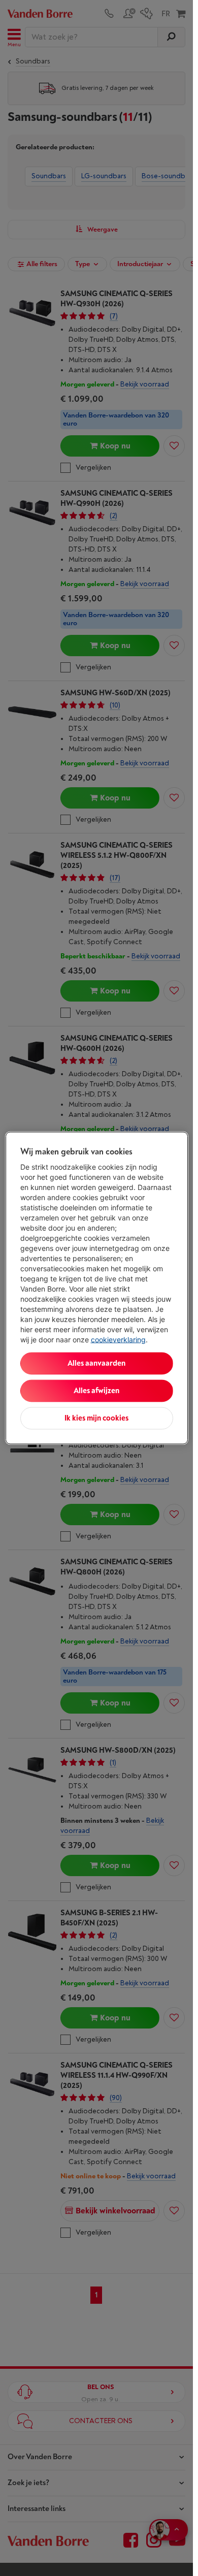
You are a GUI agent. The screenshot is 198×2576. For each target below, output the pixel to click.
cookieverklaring (118, 1340)
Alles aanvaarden (96, 1363)
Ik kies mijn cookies (96, 1418)
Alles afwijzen (96, 1391)
